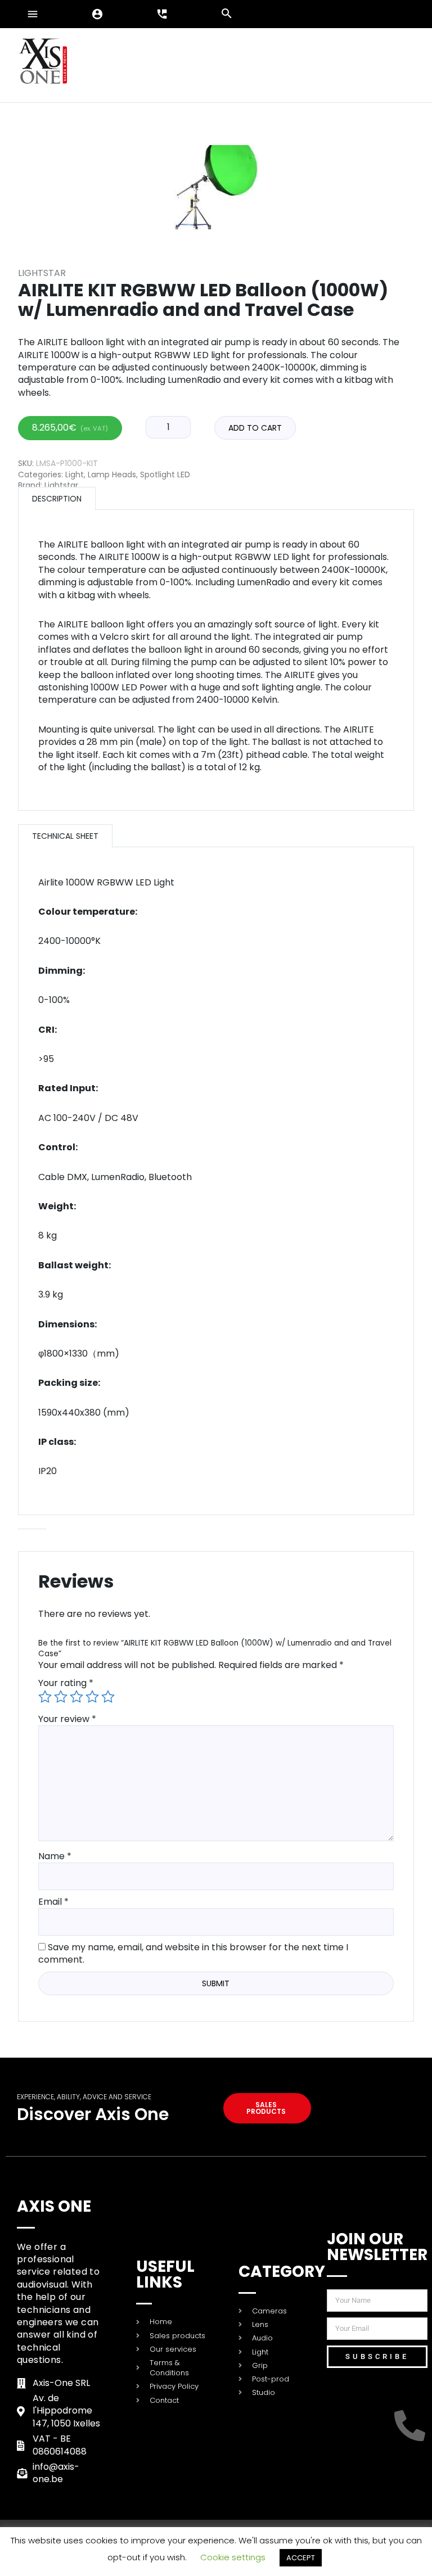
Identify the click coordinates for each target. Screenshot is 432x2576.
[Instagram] (368, 2426)
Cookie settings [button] (233, 2557)
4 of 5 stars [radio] (92, 1697)
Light (75, 474)
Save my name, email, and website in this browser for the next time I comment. (193, 1953)
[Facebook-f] (412, 2395)
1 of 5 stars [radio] (45, 1697)
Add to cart (255, 428)
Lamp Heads (112, 474)
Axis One (54, 2206)
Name (55, 1856)
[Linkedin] (368, 2395)
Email (53, 1902)
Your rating (66, 1683)
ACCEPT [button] (301, 2558)
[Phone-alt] (412, 2426)
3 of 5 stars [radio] (76, 1697)
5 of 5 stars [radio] (108, 1697)
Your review (67, 1719)
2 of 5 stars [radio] (61, 1697)
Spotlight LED (165, 474)
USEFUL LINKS (165, 2274)
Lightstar (42, 273)
